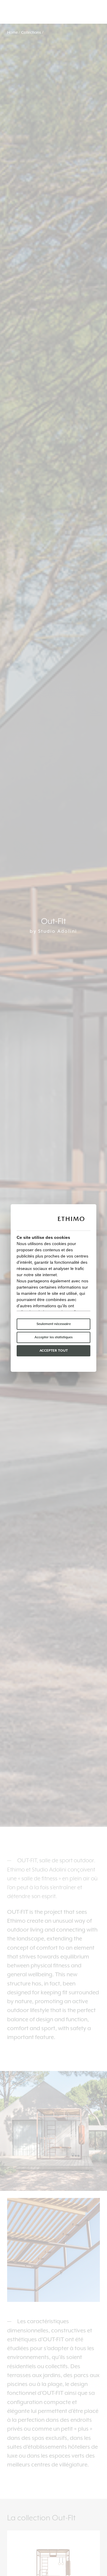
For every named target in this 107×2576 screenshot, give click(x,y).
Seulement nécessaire (54, 1324)
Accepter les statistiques (53, 1337)
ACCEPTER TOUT (54, 1351)
